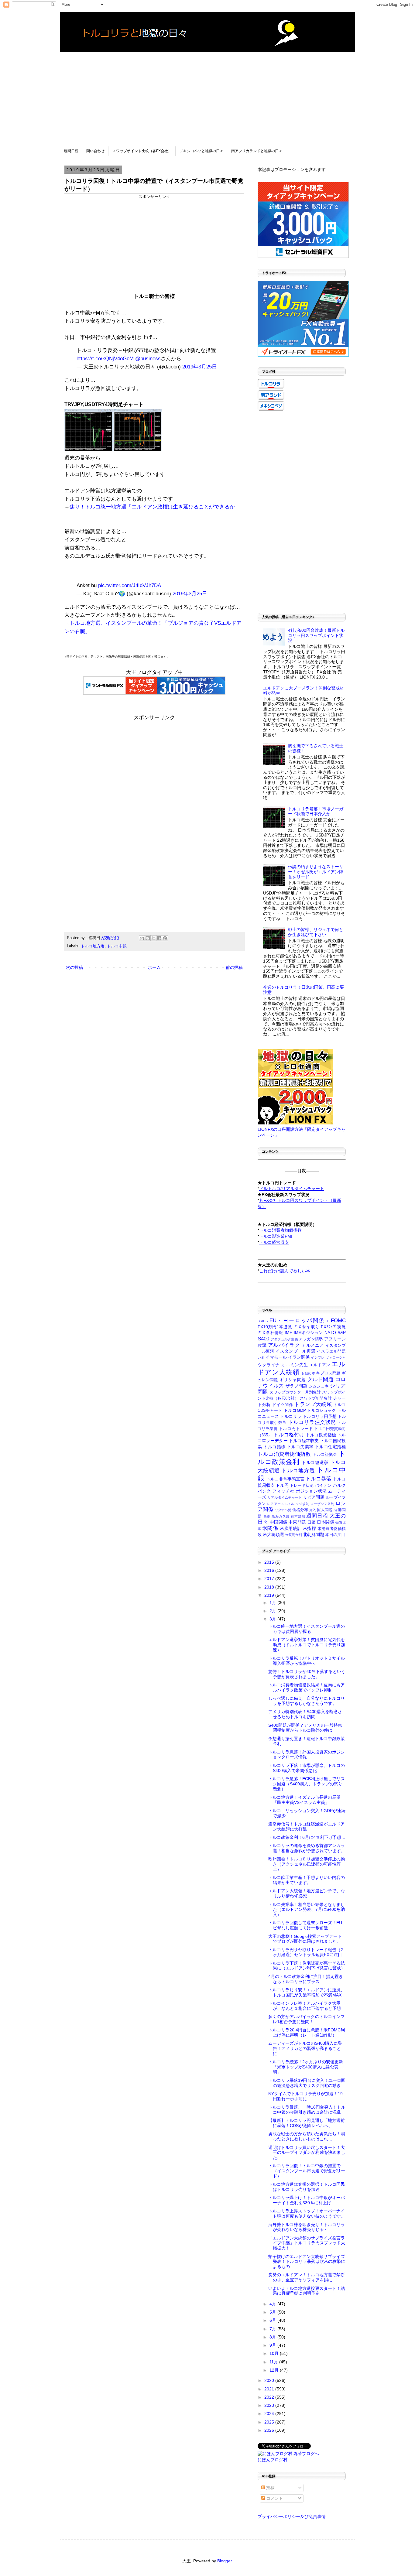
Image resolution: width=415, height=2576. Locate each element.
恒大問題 (325, 1510)
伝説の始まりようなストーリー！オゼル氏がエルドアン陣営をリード (316, 872)
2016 (270, 1570)
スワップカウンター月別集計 (295, 1392)
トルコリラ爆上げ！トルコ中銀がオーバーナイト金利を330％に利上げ (307, 2200)
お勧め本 (308, 1373)
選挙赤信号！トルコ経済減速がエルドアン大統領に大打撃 (307, 1827)
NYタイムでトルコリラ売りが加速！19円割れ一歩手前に (305, 2096)
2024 (270, 2414)
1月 (273, 1603)
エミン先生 (297, 1365)
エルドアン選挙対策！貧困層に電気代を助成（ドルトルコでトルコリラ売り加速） (307, 1645)
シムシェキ (319, 1386)
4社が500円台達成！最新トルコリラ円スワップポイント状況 (316, 635)
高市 (267, 1516)
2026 (270, 2430)
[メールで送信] (142, 938)
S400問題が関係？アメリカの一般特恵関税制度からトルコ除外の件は (305, 1728)
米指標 (309, 1528)
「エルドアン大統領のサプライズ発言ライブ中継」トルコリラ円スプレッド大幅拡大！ (307, 2243)
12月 (275, 2370)
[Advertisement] (207, 95)
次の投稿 (74, 967)
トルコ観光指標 (321, 1435)
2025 (270, 2422)
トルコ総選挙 (315, 1462)
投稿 (270, 2488)
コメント (274, 2498)
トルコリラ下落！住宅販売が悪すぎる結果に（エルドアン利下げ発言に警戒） (307, 1966)
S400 (263, 1339)
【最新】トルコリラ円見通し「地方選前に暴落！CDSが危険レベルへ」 (307, 2123)
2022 (270, 2397)
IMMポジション (309, 1333)
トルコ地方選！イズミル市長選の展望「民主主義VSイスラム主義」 (304, 1800)
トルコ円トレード (296, 1428)
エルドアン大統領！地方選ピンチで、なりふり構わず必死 (307, 1893)
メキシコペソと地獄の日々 (201, 151)
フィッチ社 (283, 1491)
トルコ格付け (289, 1435)
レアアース (276, 1504)
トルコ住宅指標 (330, 1447)
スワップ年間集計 (316, 1398)
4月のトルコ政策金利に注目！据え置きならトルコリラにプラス (306, 1979)
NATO (330, 1332)
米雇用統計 (291, 1528)
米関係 (270, 1528)
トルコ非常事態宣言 (285, 1479)
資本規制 (298, 1516)
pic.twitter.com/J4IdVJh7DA (130, 585)
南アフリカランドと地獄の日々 (257, 151)
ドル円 (282, 1485)
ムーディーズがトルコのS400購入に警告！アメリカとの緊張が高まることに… (305, 2048)
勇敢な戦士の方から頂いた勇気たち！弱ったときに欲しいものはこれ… (307, 2136)
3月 (273, 1619)
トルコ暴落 (319, 1479)
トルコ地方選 (93, 946)
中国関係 (278, 1522)
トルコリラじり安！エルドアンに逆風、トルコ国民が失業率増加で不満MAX (307, 1992)
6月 (273, 2320)
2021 (270, 2389)
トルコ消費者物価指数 (284, 1454)
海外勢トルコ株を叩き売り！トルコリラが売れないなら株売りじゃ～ (307, 2227)
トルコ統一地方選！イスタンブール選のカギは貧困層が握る (307, 1629)
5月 (273, 2312)
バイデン (323, 1485)
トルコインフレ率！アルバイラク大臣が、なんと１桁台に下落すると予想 (305, 2006)
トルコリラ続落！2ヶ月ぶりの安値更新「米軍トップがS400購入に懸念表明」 (306, 2067)
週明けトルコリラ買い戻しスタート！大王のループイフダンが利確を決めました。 (307, 2153)
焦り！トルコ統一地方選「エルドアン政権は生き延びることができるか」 (155, 507)
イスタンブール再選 (296, 1351)
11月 (274, 2362)
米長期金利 (294, 1535)
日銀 (312, 1522)
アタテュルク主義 (284, 1339)
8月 (273, 2337)
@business (148, 359)
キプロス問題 (328, 1373)
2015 (270, 1562)
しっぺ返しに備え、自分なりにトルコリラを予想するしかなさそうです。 (307, 1701)
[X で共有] (153, 938)
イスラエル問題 (331, 1351)
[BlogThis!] (148, 938)
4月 (273, 2304)
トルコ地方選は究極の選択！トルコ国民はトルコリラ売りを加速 (307, 2187)
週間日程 (71, 151)
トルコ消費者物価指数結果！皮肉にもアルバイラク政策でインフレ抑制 (307, 1687)
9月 (273, 2345)
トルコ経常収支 (304, 1441)
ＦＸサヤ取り (306, 1327)
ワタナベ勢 (283, 1510)
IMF (288, 1332)
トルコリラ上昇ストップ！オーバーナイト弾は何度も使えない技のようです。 (307, 2213)
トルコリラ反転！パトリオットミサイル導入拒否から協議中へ (307, 1661)
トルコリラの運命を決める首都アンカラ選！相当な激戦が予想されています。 (307, 1848)
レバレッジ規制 (297, 1504)
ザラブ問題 (297, 1386)
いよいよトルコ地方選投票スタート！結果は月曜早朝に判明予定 (307, 2291)
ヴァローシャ (336, 1357)
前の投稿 (234, 967)
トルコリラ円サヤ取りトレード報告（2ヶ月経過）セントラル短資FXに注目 (306, 1952)
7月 (273, 2329)
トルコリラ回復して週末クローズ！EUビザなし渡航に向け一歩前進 (305, 1925)
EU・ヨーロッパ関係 (297, 1320)
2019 (270, 1595)
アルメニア (313, 1345)
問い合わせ (95, 151)
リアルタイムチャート (285, 1497)
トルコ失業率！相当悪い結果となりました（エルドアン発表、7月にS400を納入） (307, 1910)
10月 (275, 2353)
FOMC (338, 1320)
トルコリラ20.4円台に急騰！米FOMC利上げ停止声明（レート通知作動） (307, 2032)
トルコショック (321, 1411)
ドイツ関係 (283, 1405)
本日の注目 (335, 1535)
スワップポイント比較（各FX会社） (142, 151)
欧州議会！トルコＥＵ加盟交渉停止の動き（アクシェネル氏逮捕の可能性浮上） (307, 1864)
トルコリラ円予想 (320, 1416)
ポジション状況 (311, 1491)
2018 (270, 1587)
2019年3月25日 (200, 367)
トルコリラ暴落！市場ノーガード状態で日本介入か (316, 811)
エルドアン (320, 1365)
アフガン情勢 (311, 1339)
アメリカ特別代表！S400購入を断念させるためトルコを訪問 (305, 1714)
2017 (270, 1579)
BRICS (263, 1321)
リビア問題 (314, 1497)
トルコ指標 (274, 1447)
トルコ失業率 (300, 1447)
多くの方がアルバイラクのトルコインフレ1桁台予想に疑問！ (307, 2019)
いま (261, 1357)
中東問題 (297, 1522)
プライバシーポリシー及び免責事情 (292, 2516)
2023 (270, 2405)
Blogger (225, 2561)
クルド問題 (320, 1379)
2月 (273, 1611)
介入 (313, 1510)
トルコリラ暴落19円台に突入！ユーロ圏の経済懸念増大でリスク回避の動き (307, 2083)
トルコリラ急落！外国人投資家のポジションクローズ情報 (307, 1755)
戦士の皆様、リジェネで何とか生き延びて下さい (316, 932)
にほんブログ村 (273, 2460)
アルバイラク (284, 1345)
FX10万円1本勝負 (275, 1327)
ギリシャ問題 (293, 1380)
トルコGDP (295, 1410)
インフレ (318, 1357)
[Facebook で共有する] (159, 938)
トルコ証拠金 (325, 1455)
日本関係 (326, 1522)
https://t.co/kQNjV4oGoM (105, 359)
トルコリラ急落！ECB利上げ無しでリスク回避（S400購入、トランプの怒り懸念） (307, 1784)
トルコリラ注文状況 (312, 1422)
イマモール (276, 1357)
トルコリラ (291, 1416)
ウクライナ (269, 1365)
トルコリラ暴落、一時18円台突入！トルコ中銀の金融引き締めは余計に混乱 (307, 2110)
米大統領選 (273, 1534)
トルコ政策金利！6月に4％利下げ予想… (307, 1837)
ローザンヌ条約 (322, 1504)
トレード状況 (302, 1486)
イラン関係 (299, 1357)
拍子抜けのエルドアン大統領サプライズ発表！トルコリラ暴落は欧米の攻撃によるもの (307, 2262)
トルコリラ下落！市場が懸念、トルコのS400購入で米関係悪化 (307, 1768)
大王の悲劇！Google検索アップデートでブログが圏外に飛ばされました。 (305, 1939)
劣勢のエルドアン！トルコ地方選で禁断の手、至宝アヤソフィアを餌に (307, 2277)
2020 (270, 2380)
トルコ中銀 (117, 946)
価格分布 (300, 1510)
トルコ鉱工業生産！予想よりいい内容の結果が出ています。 (307, 1880)
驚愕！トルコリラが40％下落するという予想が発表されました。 (307, 1674)
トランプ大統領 (313, 1404)
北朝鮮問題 (314, 1534)
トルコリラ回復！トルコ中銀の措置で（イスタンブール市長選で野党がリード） (307, 2171)
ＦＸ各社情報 (270, 1333)
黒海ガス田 (281, 1516)
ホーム (154, 967)
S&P (342, 1332)
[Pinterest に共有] (165, 938)
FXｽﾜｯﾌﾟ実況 (333, 1327)
